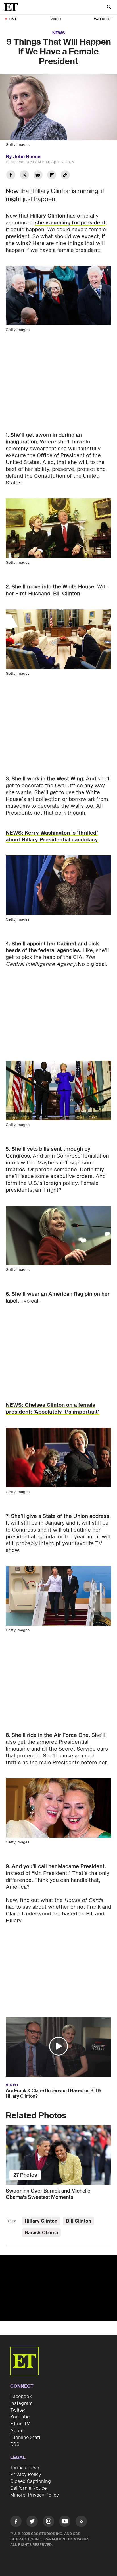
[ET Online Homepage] (13, 7)
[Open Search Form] (109, 8)
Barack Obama (41, 2233)
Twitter (18, 2410)
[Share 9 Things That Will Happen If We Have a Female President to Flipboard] (52, 176)
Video (56, 19)
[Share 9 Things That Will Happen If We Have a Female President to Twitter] (24, 176)
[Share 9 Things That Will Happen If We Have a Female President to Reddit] (38, 176)
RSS (15, 2444)
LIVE (13, 19)
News (59, 33)
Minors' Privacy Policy (35, 2495)
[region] (58, 2288)
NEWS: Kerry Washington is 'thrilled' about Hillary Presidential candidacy (52, 836)
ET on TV (20, 2424)
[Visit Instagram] (49, 2522)
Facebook (21, 2397)
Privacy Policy (26, 2475)
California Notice (28, 2488)
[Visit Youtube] (65, 2521)
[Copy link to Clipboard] (65, 176)
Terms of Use (25, 2468)
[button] (58, 2046)
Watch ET (103, 19)
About (17, 2431)
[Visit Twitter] (32, 2522)
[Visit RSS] (81, 2522)
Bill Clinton (79, 2221)
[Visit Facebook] (16, 2522)
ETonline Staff (25, 2438)
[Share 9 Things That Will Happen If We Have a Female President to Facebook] (11, 176)
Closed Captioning (31, 2481)
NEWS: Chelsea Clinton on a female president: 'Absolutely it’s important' (52, 1409)
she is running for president (70, 223)
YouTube (20, 2417)
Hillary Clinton (41, 2221)
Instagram (21, 2403)
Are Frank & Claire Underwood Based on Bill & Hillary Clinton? (53, 2093)
